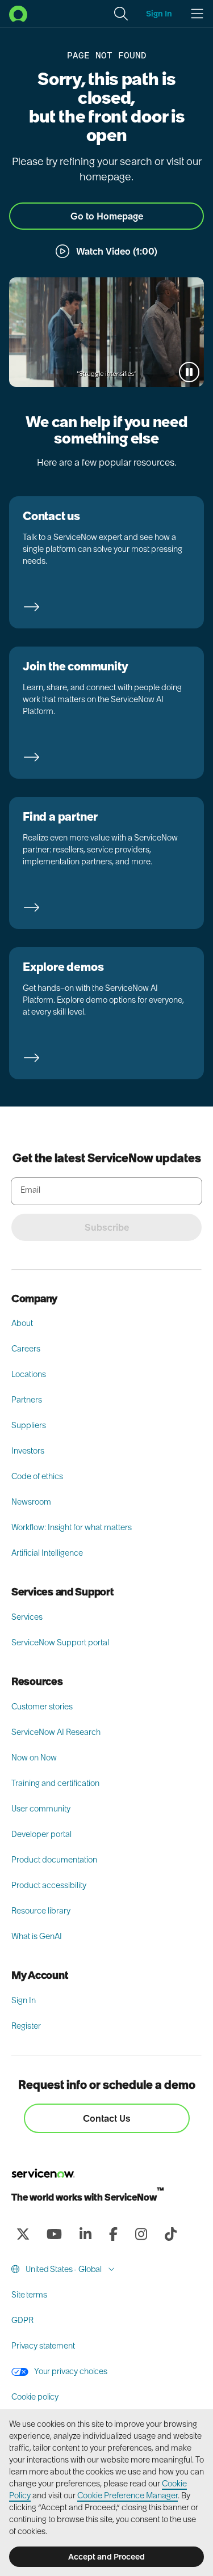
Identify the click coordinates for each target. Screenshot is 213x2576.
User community (41, 1809)
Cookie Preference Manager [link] (128, 2495)
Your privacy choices (70, 2371)
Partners (27, 1400)
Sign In (24, 2000)
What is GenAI (37, 1936)
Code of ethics (37, 1476)
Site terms (29, 2295)
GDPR (22, 2320)
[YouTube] (54, 2234)
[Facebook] (113, 2234)
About (22, 1323)
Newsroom (31, 1502)
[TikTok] (170, 2234)
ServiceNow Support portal (60, 1642)
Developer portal (41, 1834)
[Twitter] (23, 2234)
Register (26, 2026)
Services (27, 1617)
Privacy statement (43, 2346)
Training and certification (55, 1783)
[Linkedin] (85, 2234)
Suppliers (29, 1425)
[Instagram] (141, 2234)
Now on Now (34, 1758)
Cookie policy (35, 2397)
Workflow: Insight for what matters (72, 1527)
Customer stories (42, 1707)
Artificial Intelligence (47, 1553)
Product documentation (54, 1860)
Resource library (41, 1911)
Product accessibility (49, 1885)
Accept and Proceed (106, 2557)
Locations (29, 1374)
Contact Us (107, 2118)
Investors (28, 1451)
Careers (26, 1349)
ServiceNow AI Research (56, 1732)
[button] (121, 14)
